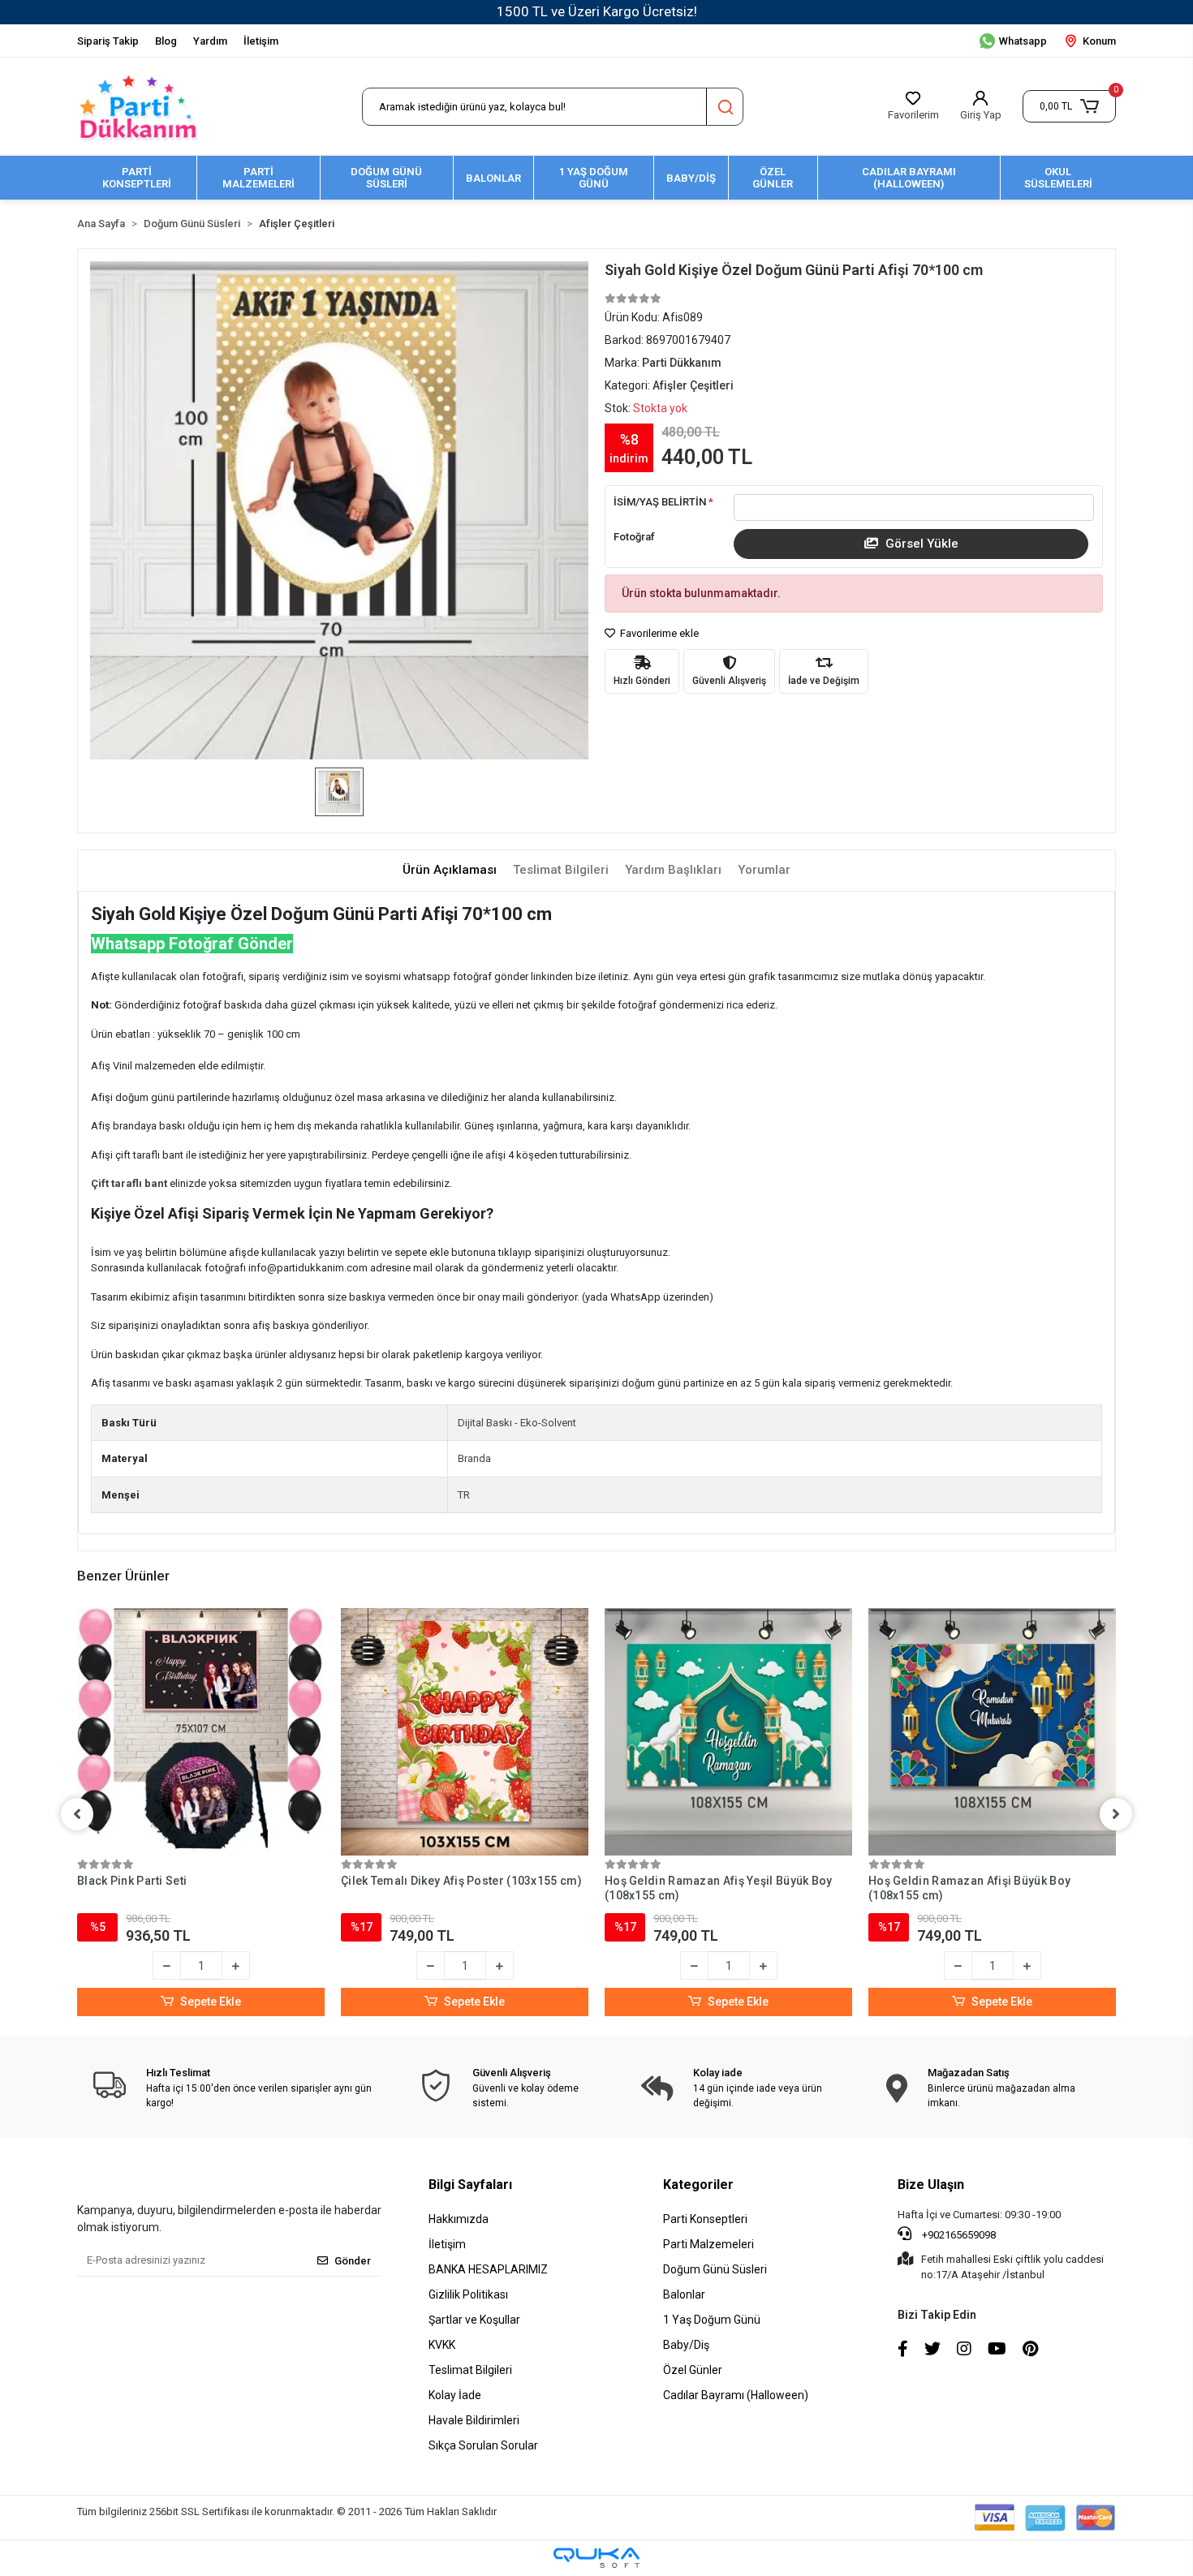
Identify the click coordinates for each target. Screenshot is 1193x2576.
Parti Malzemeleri (708, 2244)
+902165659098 (958, 2235)
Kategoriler (698, 2185)
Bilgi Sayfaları (470, 2185)
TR (464, 1495)
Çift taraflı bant (130, 1183)
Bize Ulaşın (931, 2185)
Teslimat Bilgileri (470, 2370)
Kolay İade (455, 2395)
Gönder (353, 2261)
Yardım (210, 41)
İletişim (261, 41)
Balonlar (684, 2294)
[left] (77, 1814)
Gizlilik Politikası (468, 2294)
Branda (474, 1458)
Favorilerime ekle (658, 633)
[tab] (450, 870)
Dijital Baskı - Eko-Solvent (517, 1423)
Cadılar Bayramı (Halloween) (736, 2395)
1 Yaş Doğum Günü (712, 2320)
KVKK (442, 2345)
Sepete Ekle (211, 2002)
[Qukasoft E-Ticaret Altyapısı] (596, 2558)
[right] (1116, 1814)
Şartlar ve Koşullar (474, 2320)
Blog (166, 41)
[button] (1069, 106)
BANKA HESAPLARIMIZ (488, 2269)
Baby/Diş (686, 2345)
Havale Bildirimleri (474, 2420)
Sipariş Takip (108, 41)
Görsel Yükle (920, 544)
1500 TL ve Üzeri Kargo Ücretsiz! (597, 11)
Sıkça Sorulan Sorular (483, 2445)
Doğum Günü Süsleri (715, 2269)
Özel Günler (693, 2370)
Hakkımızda (459, 2219)
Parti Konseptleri (705, 2219)
